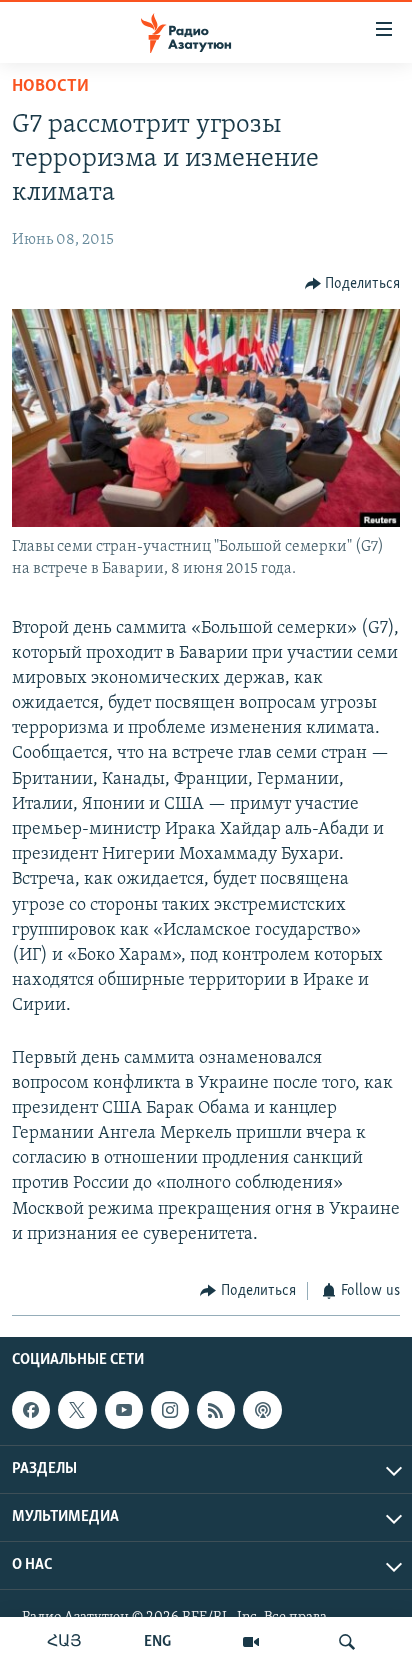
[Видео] (251, 1642)
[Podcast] (262, 1410)
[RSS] (216, 1410)
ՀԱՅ (64, 1642)
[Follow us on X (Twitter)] (77, 1410)
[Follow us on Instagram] (170, 1410)
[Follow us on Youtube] (124, 1410)
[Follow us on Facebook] (31, 1410)
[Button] (353, 284)
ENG (157, 1642)
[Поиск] (347, 1642)
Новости (50, 87)
